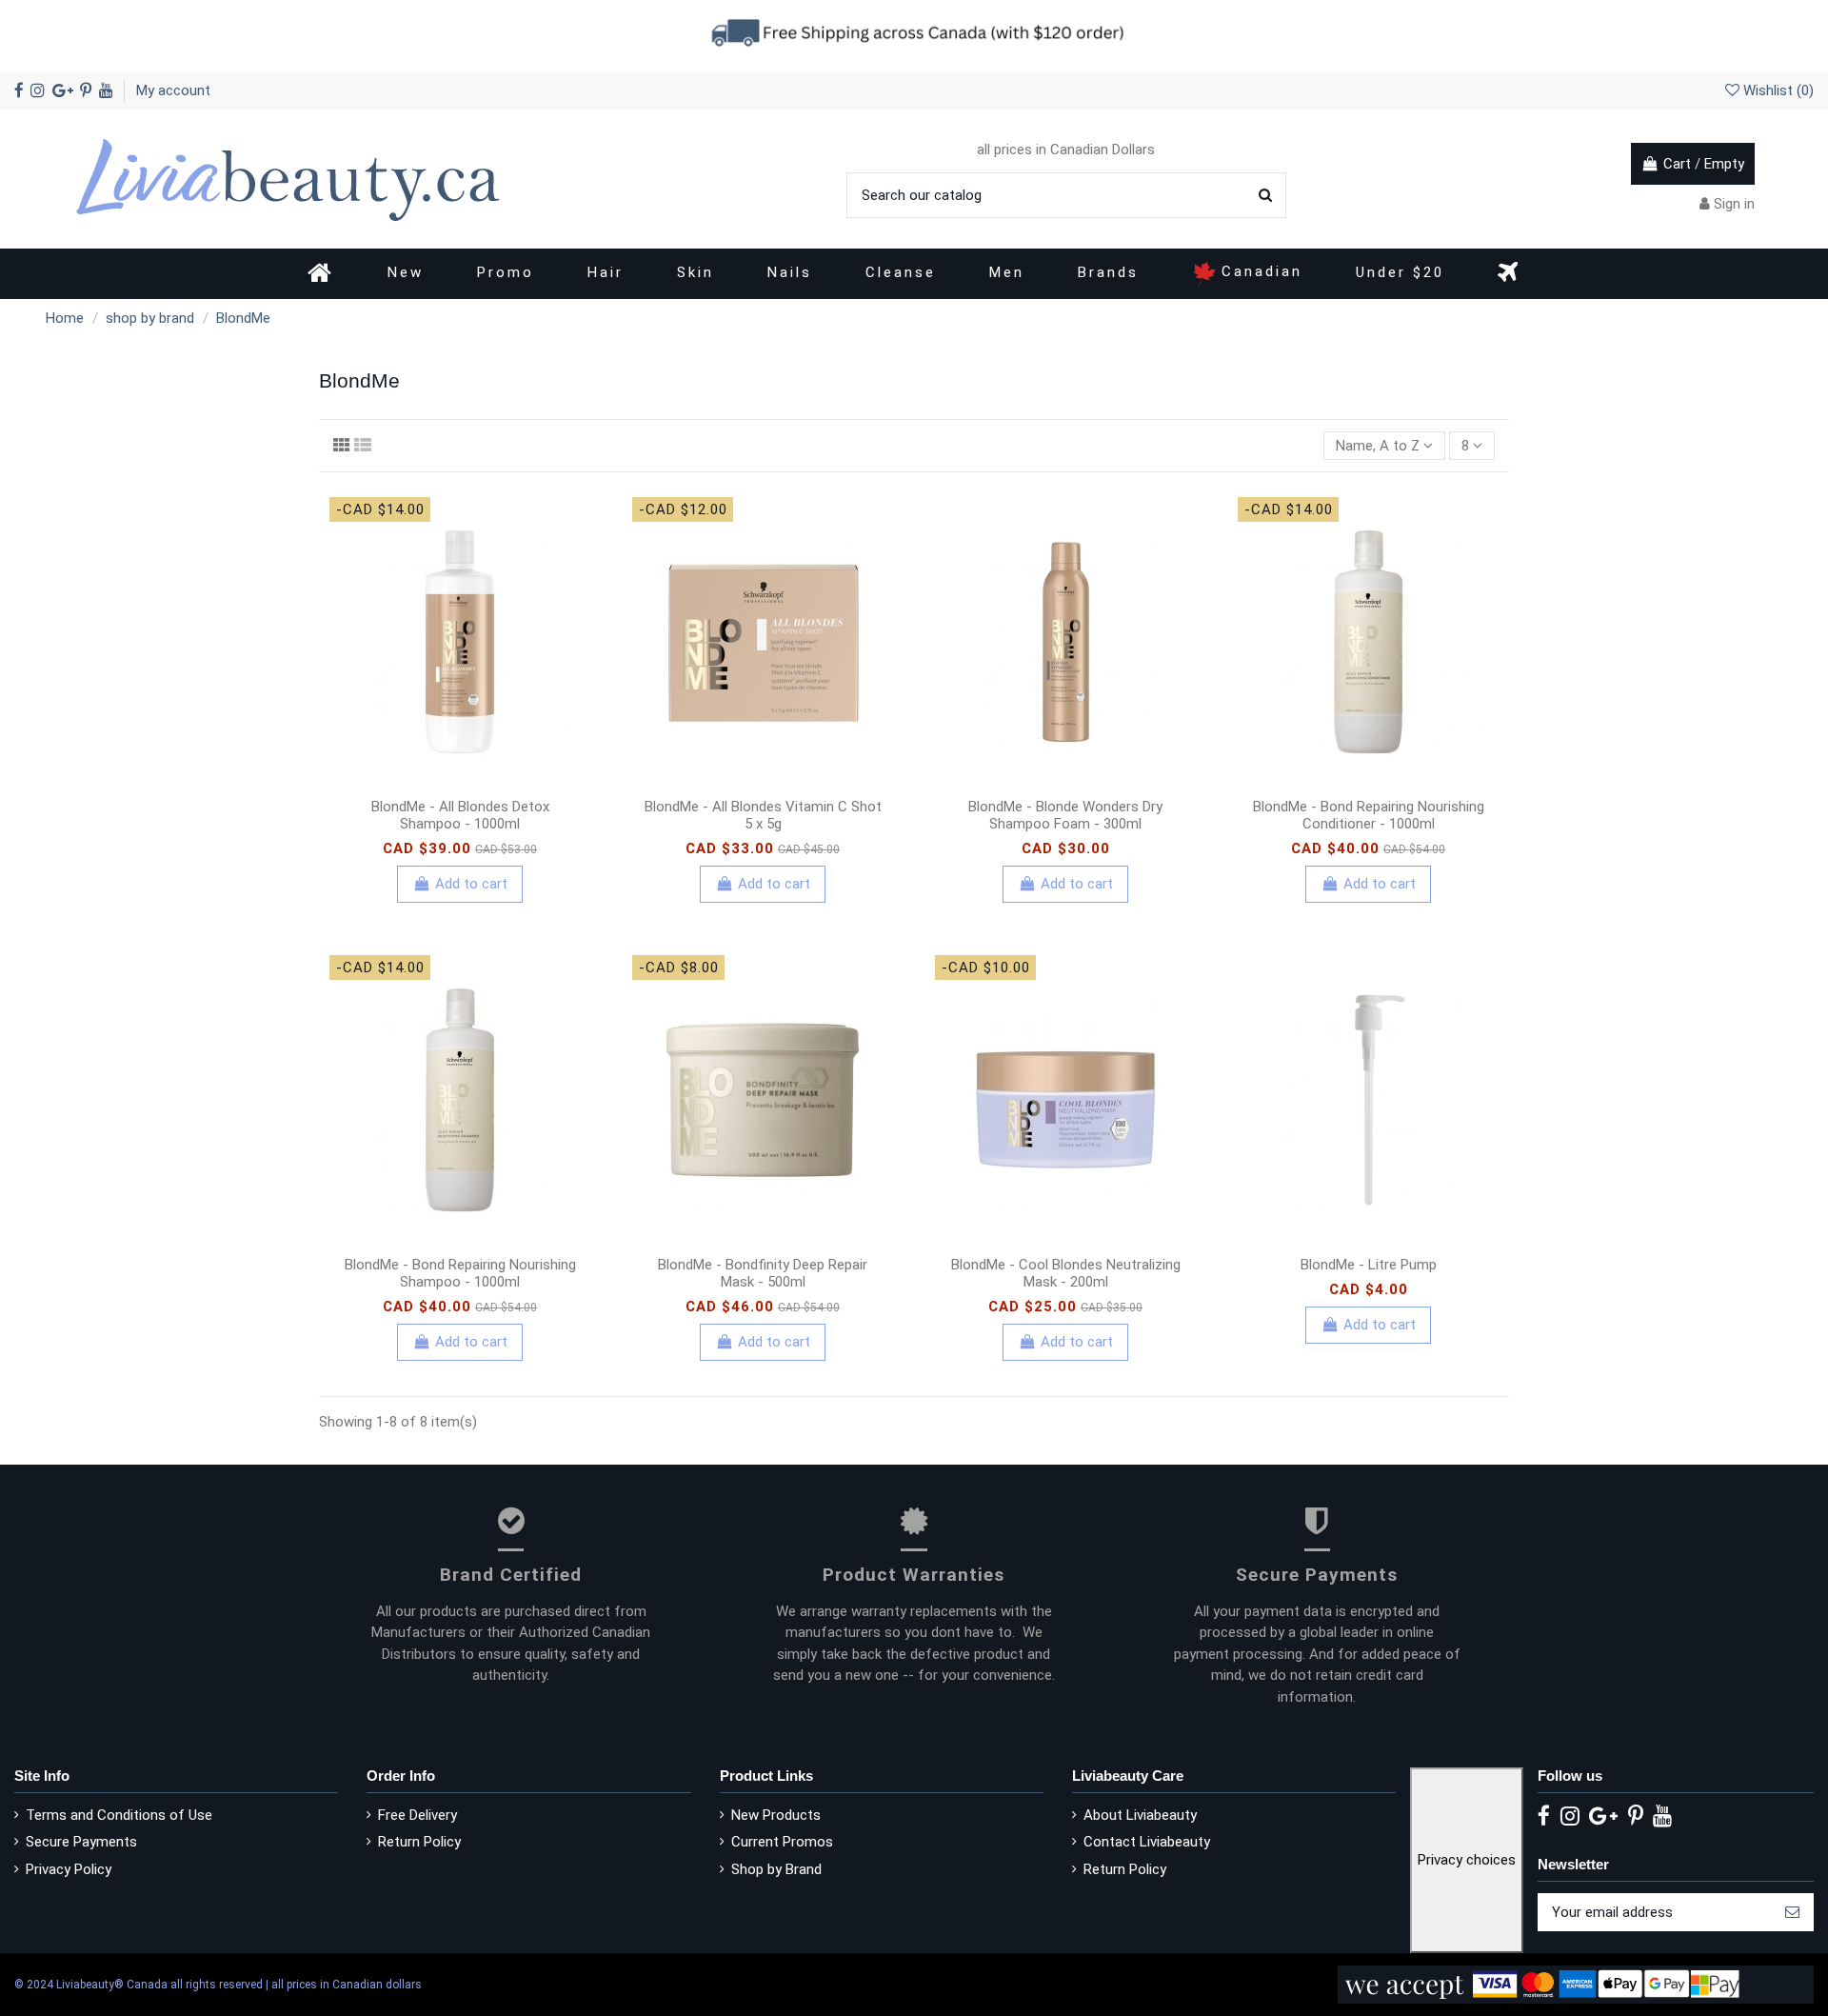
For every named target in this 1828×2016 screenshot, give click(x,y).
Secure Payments (81, 1842)
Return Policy (419, 1842)
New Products (776, 1815)
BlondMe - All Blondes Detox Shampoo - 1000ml (460, 815)
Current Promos (782, 1842)
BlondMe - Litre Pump (1369, 1265)
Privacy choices (1467, 1860)
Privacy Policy (69, 1869)
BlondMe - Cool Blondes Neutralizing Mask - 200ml (1066, 1273)
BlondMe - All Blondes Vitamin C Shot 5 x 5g (763, 815)
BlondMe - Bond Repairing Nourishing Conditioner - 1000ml (1369, 815)
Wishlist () (1777, 90)
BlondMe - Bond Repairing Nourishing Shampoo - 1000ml (460, 1273)
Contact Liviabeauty (1147, 1842)
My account (173, 90)
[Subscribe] (1792, 1913)
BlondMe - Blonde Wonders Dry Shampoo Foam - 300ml (1065, 815)
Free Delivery (417, 1815)
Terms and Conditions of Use (119, 1815)
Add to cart (471, 884)
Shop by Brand (776, 1869)
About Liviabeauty (1140, 1815)
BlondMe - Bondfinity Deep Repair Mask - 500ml (763, 1273)
